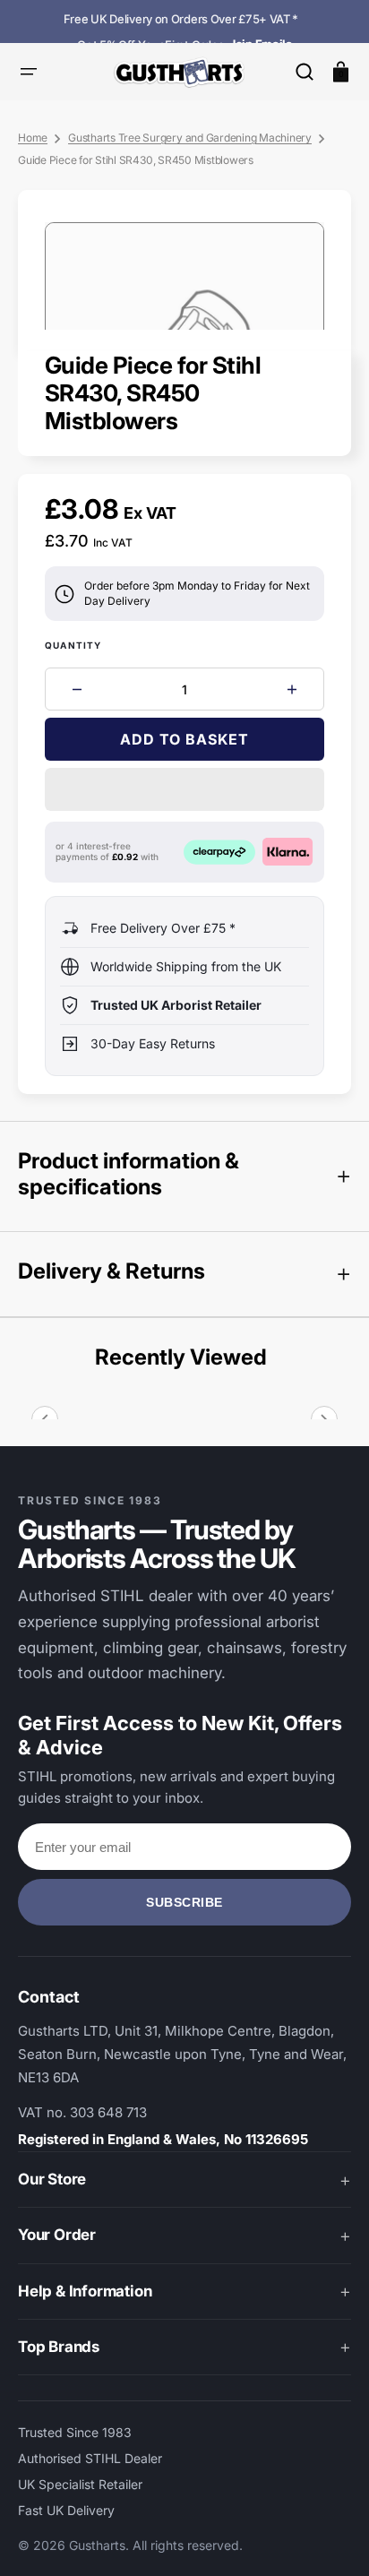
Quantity (73, 645)
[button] (305, 72)
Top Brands (59, 2347)
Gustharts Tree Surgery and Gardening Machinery (190, 138)
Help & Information (85, 2291)
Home (33, 138)
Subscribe (184, 1902)
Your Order (57, 2235)
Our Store (52, 2179)
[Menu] (29, 72)
